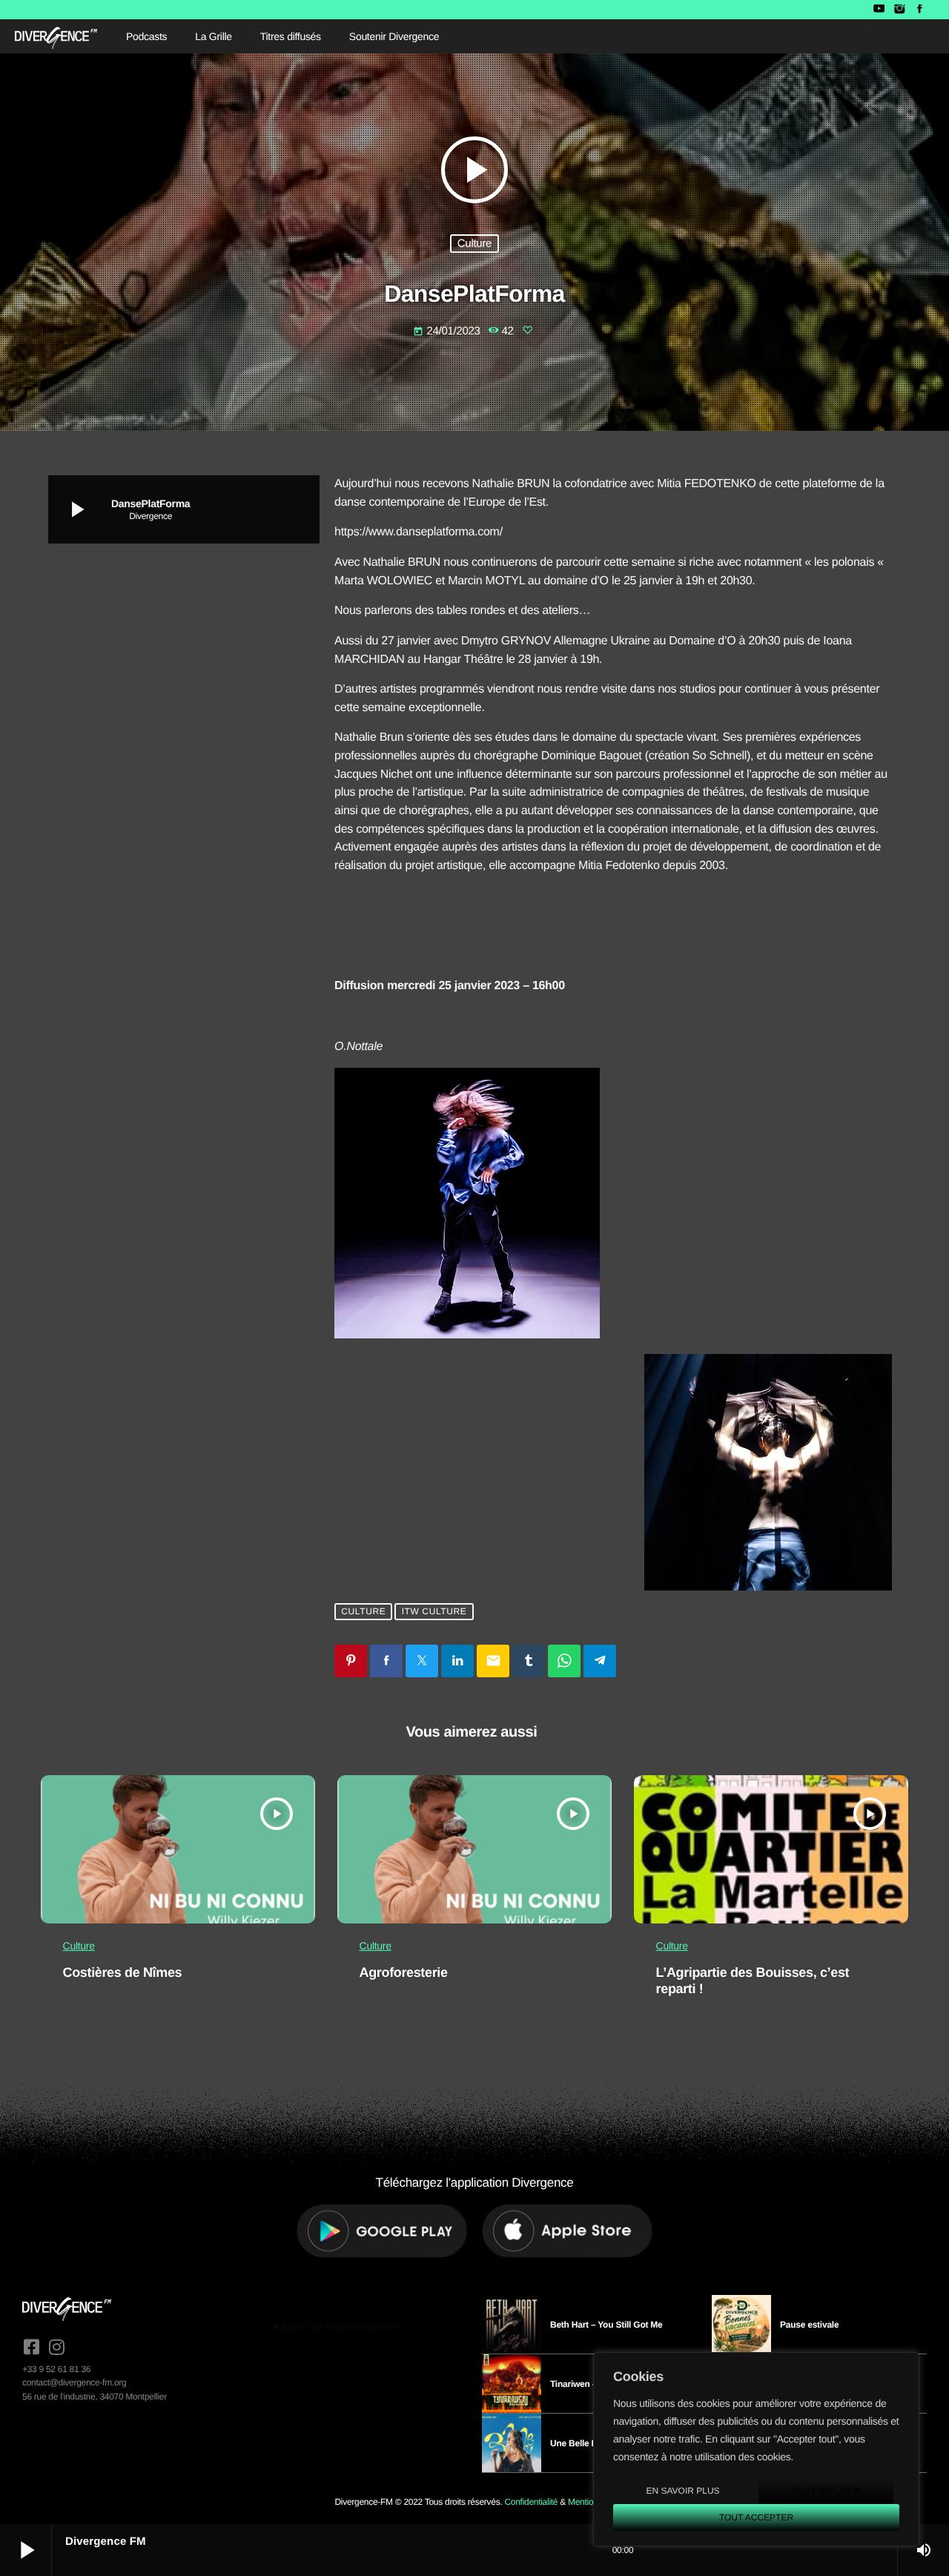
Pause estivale (809, 2325)
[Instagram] (899, 10)
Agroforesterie (404, 1972)
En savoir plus (682, 2491)
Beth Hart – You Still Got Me (606, 2325)
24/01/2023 (448, 331)
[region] (756, 2449)
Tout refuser (826, 2491)
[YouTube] (879, 10)
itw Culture (434, 1611)
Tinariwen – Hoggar (590, 2384)
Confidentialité (531, 2502)
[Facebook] (920, 10)
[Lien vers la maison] (56, 36)
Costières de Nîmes (123, 1972)
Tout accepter (756, 2517)
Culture (474, 244)
